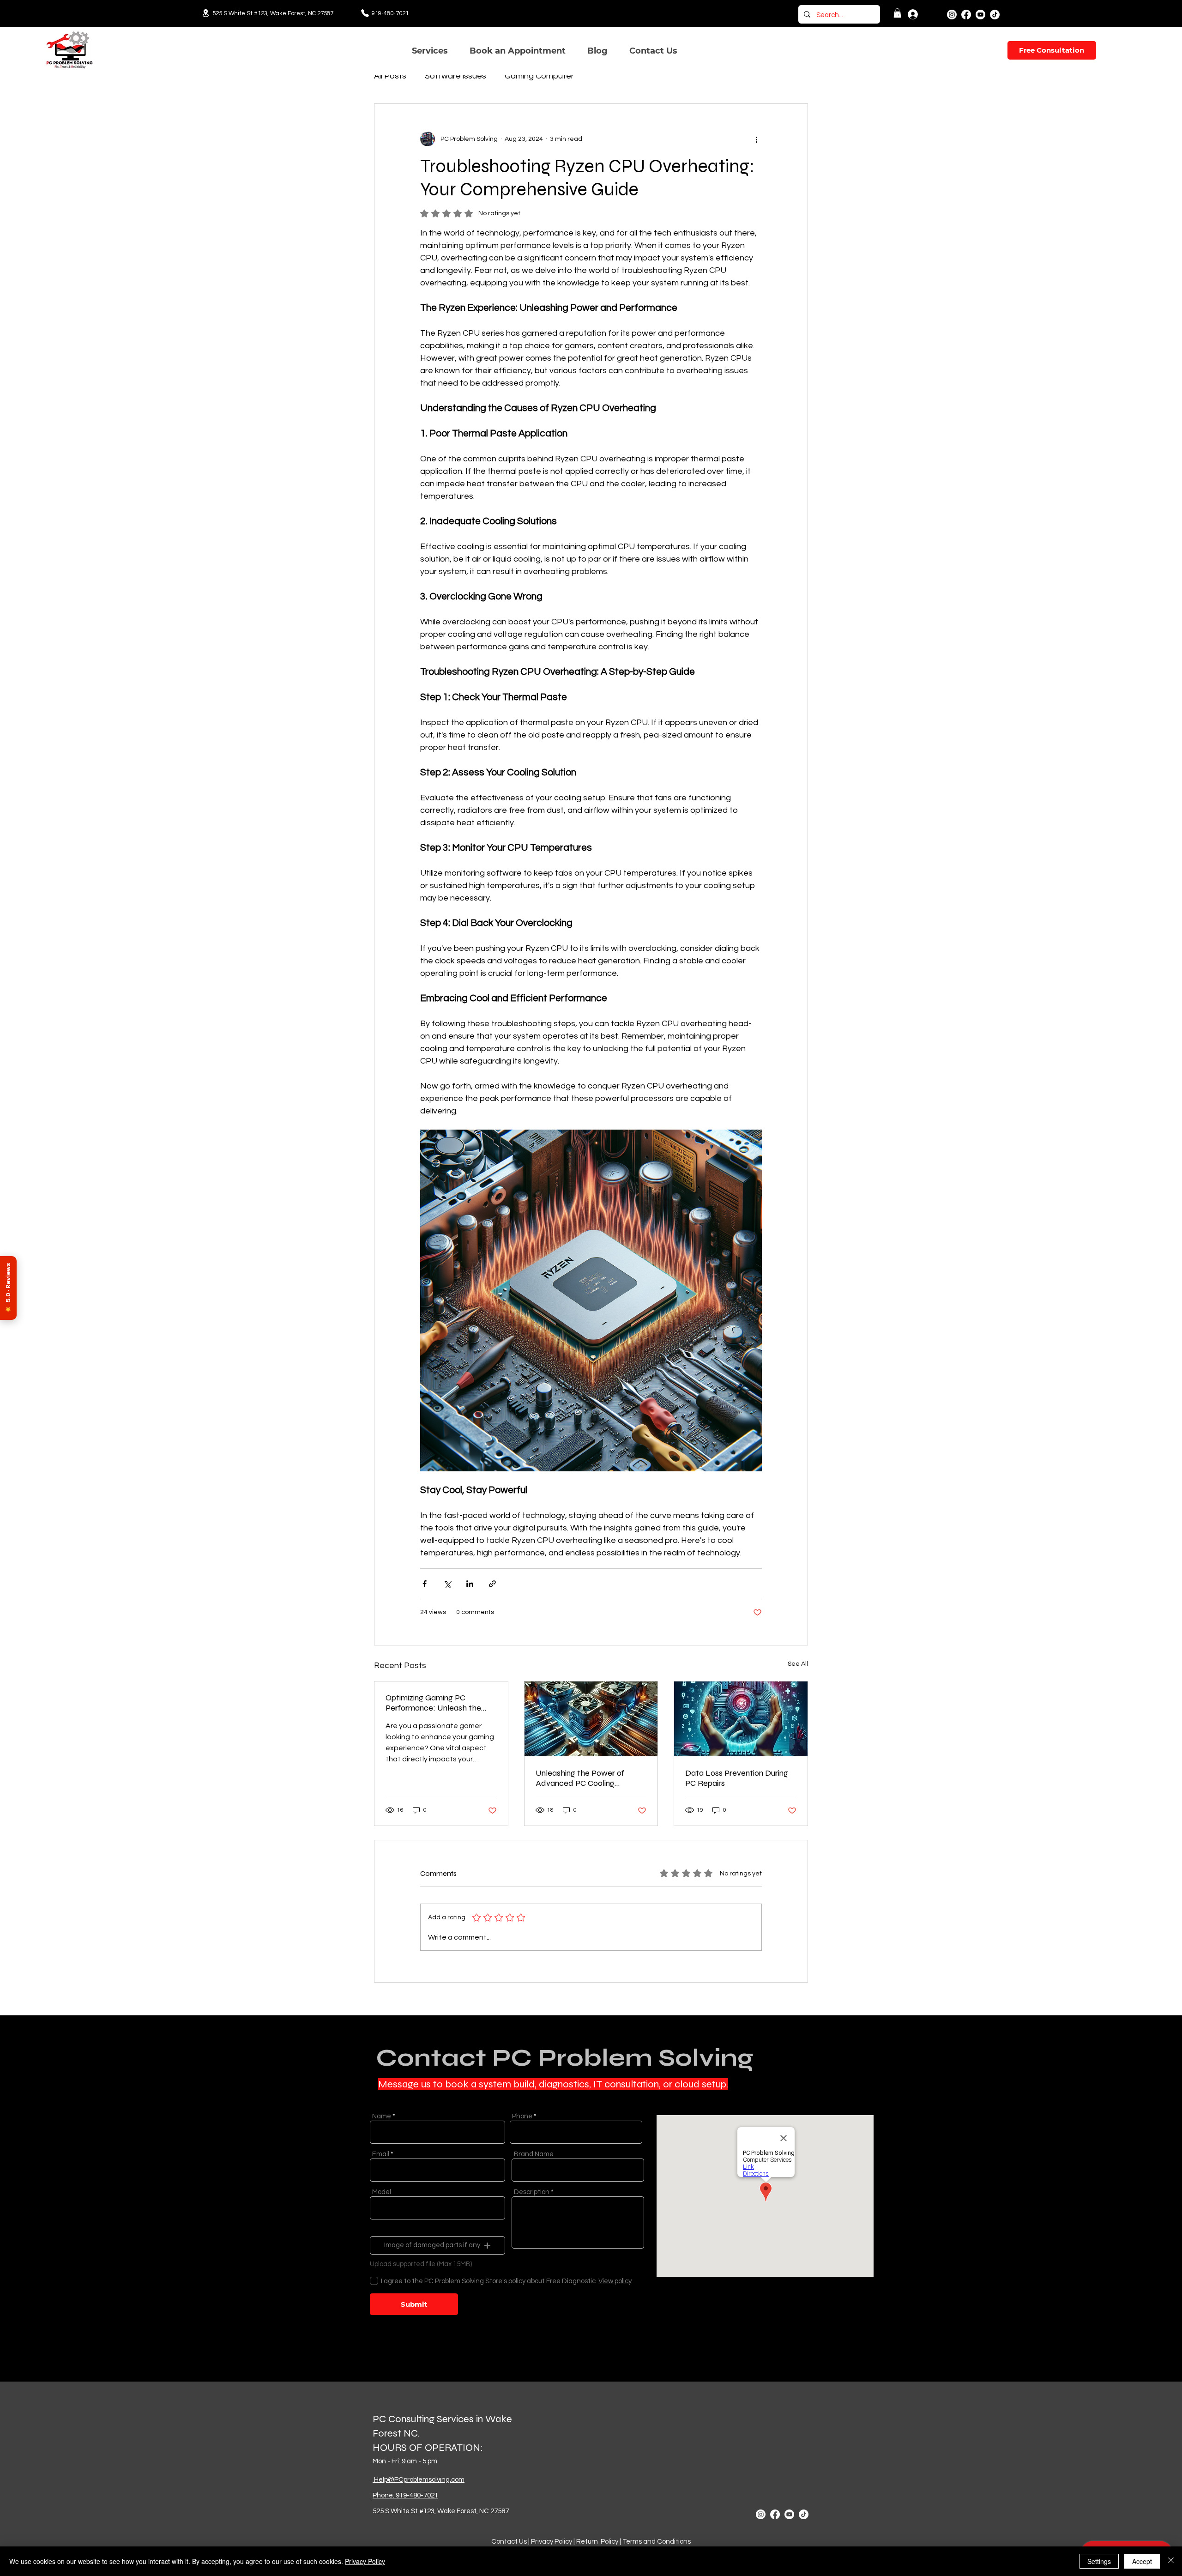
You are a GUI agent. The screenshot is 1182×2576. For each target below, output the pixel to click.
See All (798, 1664)
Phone (522, 2116)
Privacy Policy (365, 2561)
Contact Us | (511, 2542)
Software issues (455, 76)
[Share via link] (492, 1584)
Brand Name (534, 2154)
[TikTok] (995, 15)
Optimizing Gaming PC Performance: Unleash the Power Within (433, 1703)
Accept (1142, 2561)
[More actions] (756, 139)
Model (382, 2192)
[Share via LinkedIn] (470, 1584)
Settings (1099, 2561)
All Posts (390, 76)
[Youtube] (980, 15)
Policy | (611, 2542)
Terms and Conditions (657, 2542)
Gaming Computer (539, 76)
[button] (897, 13)
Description (532, 2192)
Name (382, 2116)
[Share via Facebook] (425, 1584)
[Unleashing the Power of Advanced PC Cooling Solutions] (591, 1719)
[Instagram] (952, 15)
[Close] (1171, 2561)
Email (381, 2154)
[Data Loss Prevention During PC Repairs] (741, 1719)
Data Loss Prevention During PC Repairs (737, 1778)
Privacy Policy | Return (565, 2542)
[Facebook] (966, 15)
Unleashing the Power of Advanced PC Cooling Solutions (580, 1778)
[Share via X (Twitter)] (447, 1584)
